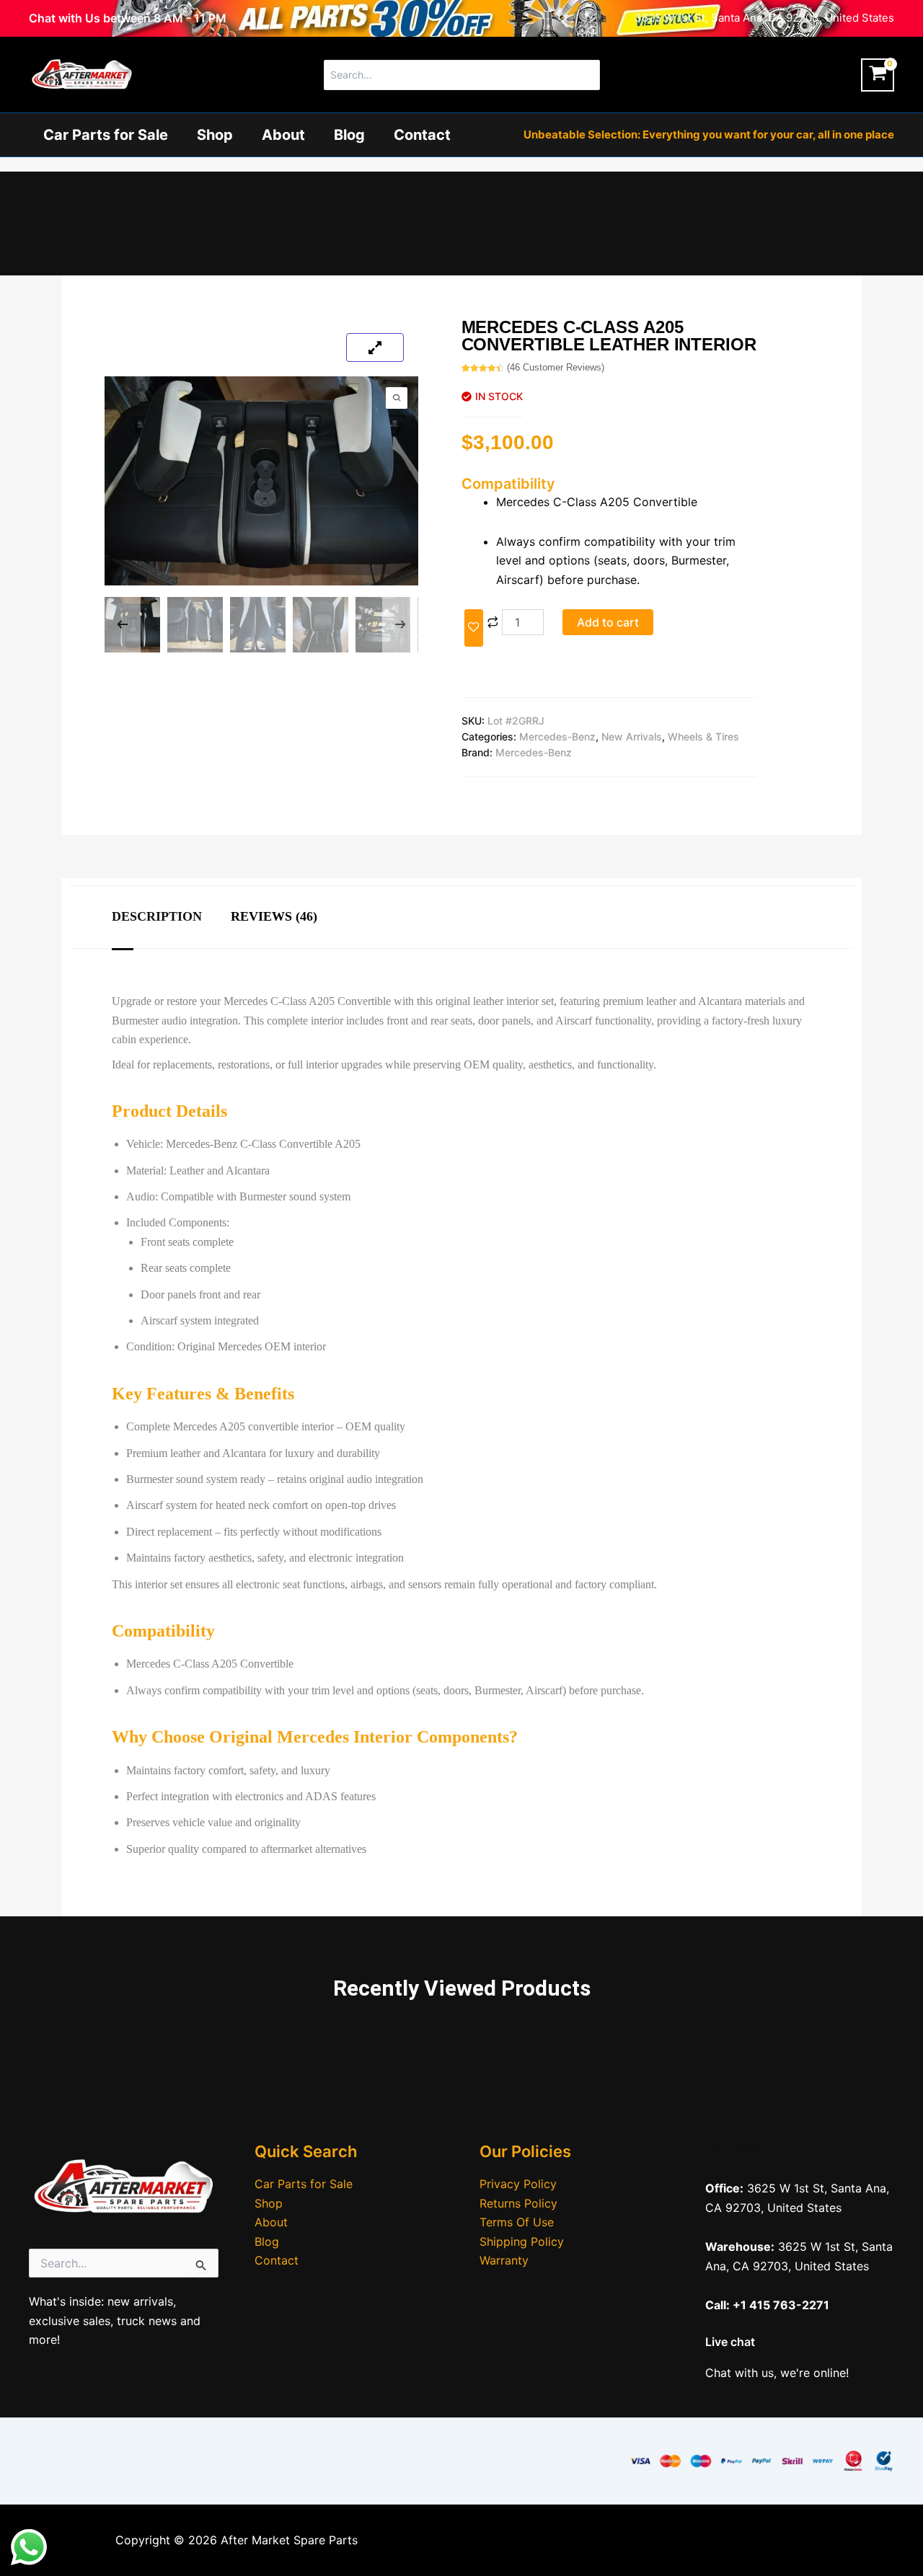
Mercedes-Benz (557, 736)
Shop (215, 135)
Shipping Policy (522, 2241)
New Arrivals (632, 736)
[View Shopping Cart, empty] (878, 75)
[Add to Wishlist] (474, 628)
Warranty (504, 2260)
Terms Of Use (517, 2222)
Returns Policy (518, 2203)
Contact (422, 135)
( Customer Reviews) (556, 367)
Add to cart (608, 622)
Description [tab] (157, 916)
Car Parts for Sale (106, 135)
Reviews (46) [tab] (274, 916)
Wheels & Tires (703, 736)
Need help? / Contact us (772, 2149)
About (283, 135)
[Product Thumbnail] (375, 348)
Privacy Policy (518, 2184)
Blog (349, 135)
